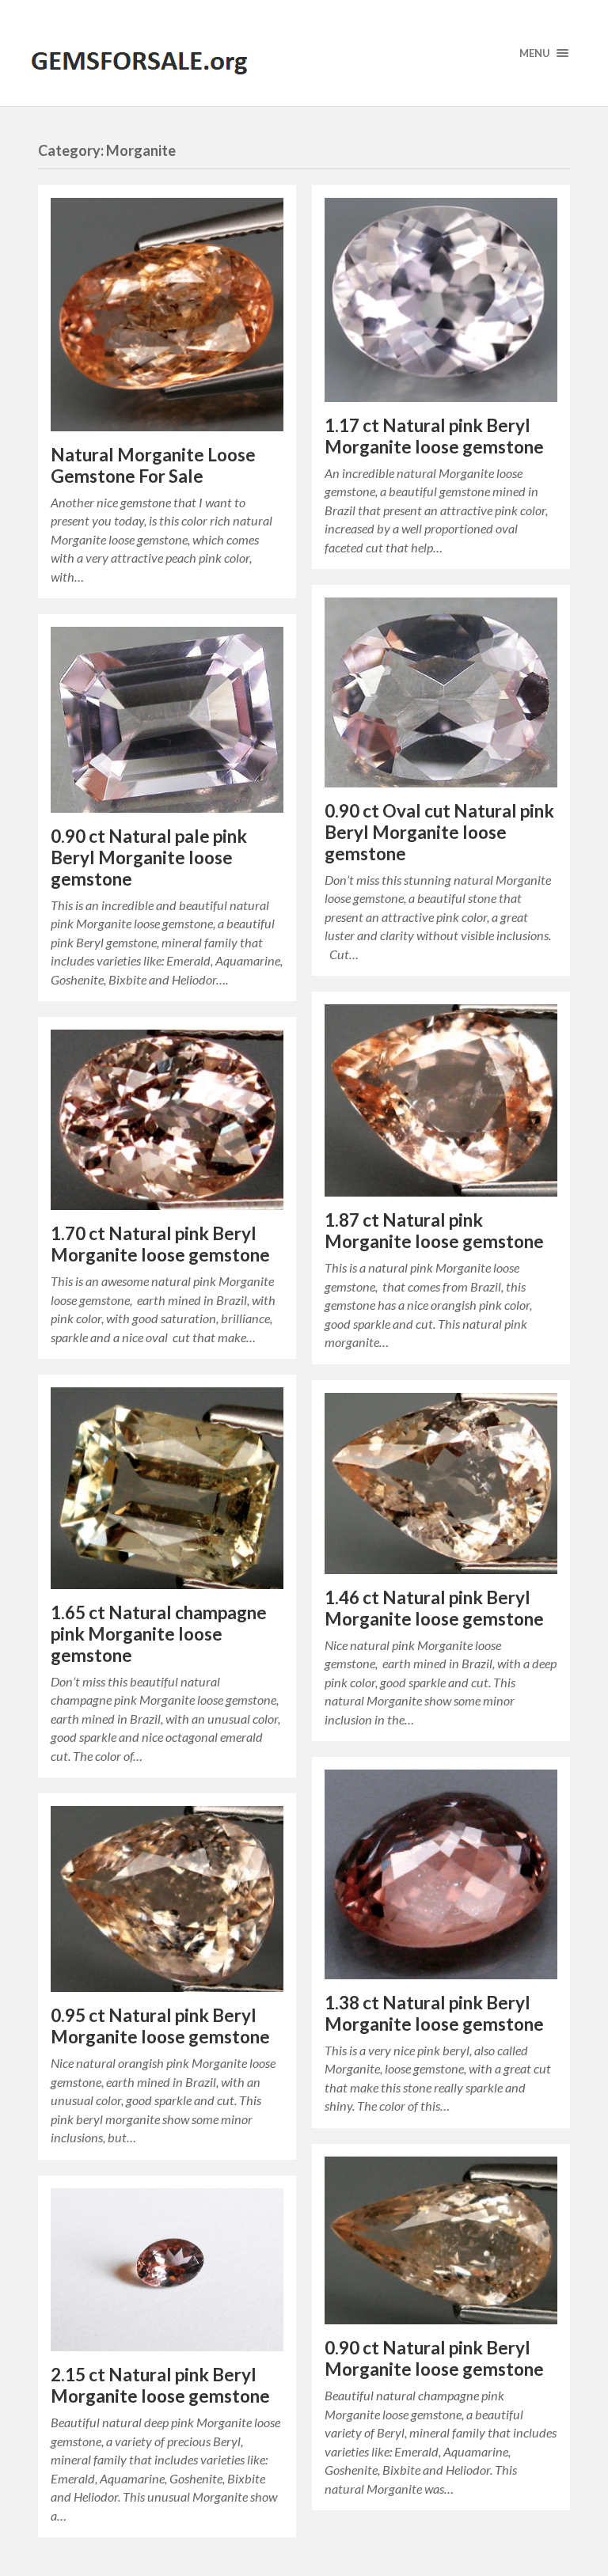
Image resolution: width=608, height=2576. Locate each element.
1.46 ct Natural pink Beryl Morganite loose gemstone (434, 1608)
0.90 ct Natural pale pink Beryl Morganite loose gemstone (149, 857)
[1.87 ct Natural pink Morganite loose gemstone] (441, 1100)
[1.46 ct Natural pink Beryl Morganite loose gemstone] (441, 1483)
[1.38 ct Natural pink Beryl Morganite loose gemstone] (441, 1874)
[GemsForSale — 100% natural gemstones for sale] (304, 53)
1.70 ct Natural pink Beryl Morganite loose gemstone (160, 1244)
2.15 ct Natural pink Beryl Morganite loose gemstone (160, 2385)
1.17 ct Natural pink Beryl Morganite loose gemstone (434, 436)
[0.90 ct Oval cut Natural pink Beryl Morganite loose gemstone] (441, 692)
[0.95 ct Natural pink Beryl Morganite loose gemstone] (167, 1899)
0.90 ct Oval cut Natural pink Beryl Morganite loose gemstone (439, 832)
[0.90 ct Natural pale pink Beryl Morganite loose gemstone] (167, 720)
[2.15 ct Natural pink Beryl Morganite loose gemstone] (167, 2270)
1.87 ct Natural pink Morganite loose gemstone (434, 1231)
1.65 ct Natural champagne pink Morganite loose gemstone (159, 1634)
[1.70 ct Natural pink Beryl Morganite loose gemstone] (167, 1120)
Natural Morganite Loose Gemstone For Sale (153, 465)
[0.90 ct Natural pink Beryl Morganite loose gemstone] (441, 2241)
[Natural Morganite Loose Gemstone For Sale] (167, 315)
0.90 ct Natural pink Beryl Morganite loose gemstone (434, 2358)
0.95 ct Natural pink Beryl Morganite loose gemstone (160, 2026)
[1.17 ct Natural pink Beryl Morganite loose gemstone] (441, 300)
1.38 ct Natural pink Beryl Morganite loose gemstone (434, 2013)
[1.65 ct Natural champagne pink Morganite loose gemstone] (167, 1488)
